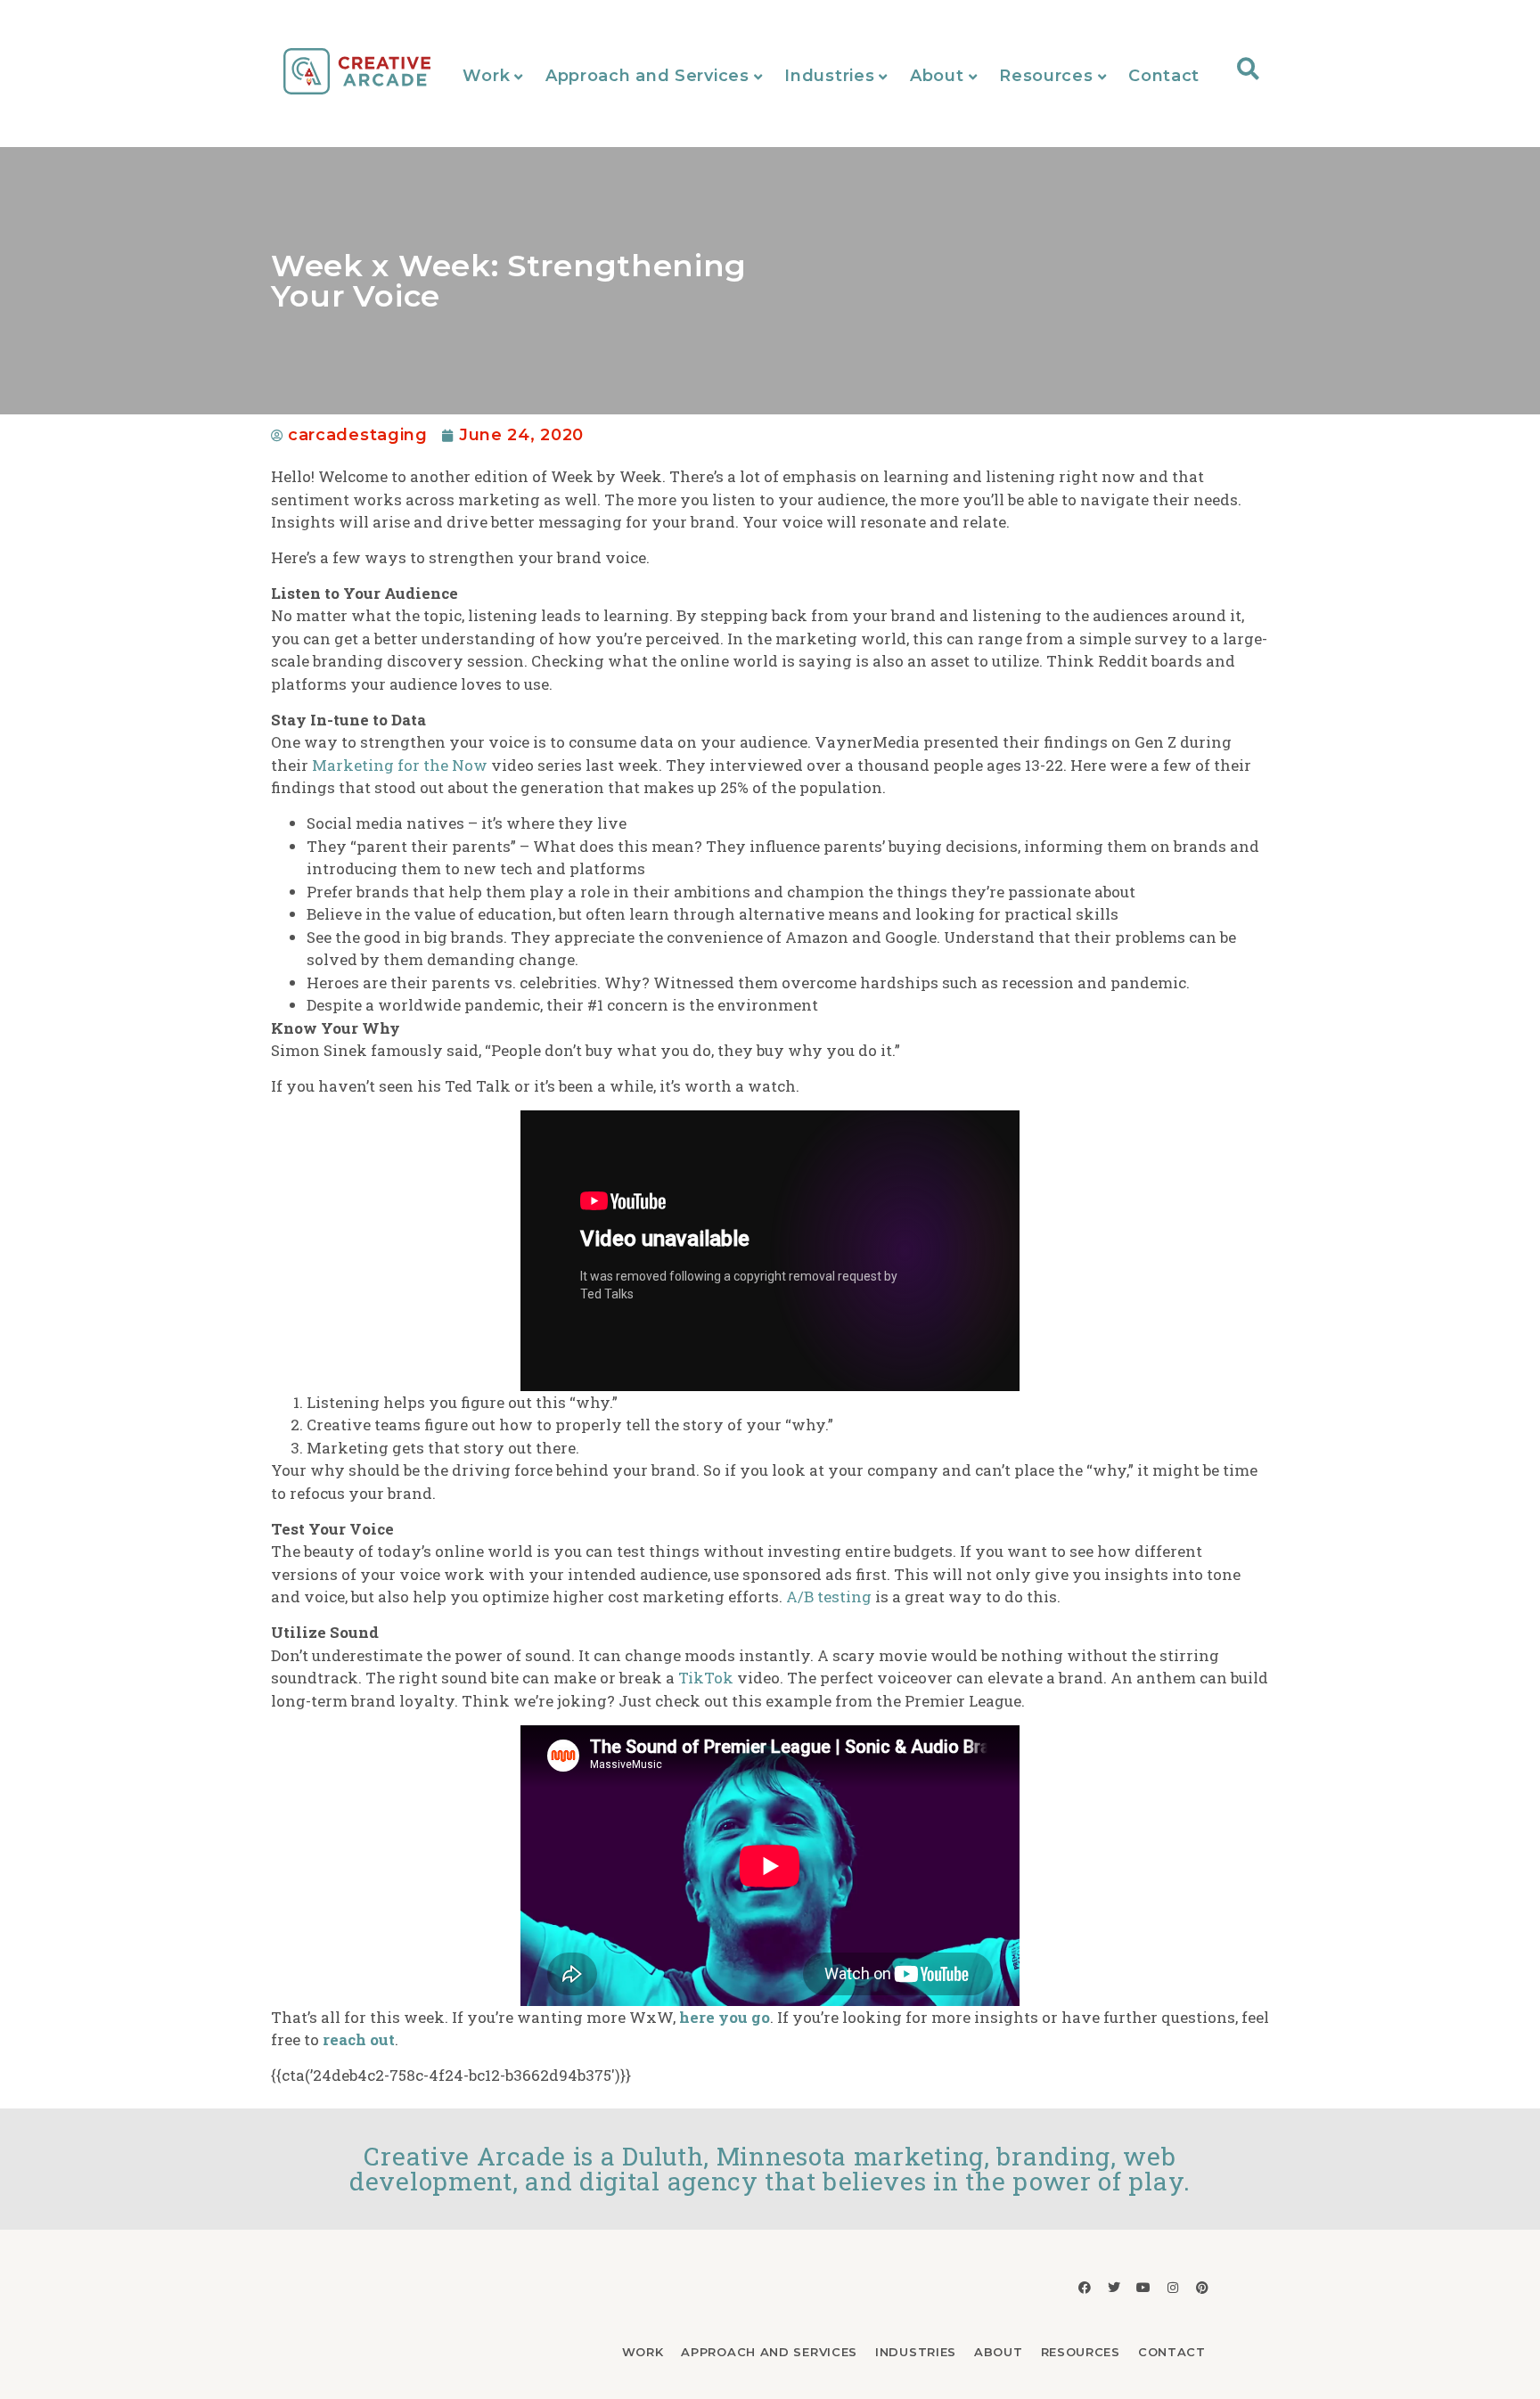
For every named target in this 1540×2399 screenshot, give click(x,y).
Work (486, 76)
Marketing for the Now (400, 765)
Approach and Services (647, 76)
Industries (829, 76)
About (937, 76)
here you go (725, 2017)
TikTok (706, 1678)
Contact (1164, 76)
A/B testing (829, 1597)
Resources (1046, 76)
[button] (1248, 68)
